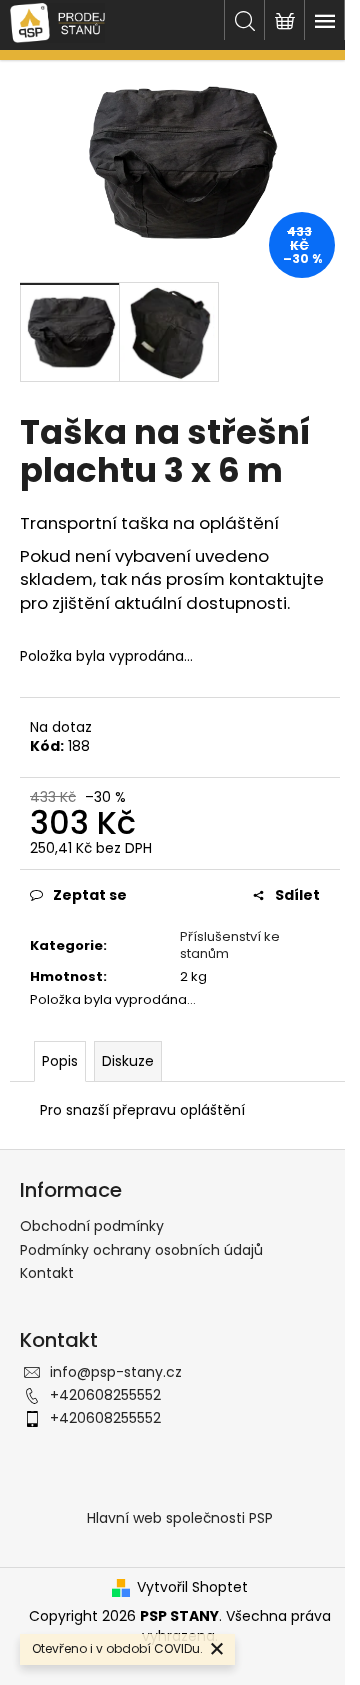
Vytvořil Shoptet (192, 1587)
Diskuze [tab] (128, 1061)
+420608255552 (105, 1395)
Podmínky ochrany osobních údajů (141, 1250)
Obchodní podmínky (92, 1226)
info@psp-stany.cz (116, 1372)
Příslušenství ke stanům (230, 945)
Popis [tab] (60, 1061)
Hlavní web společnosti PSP (180, 1518)
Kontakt (47, 1273)
